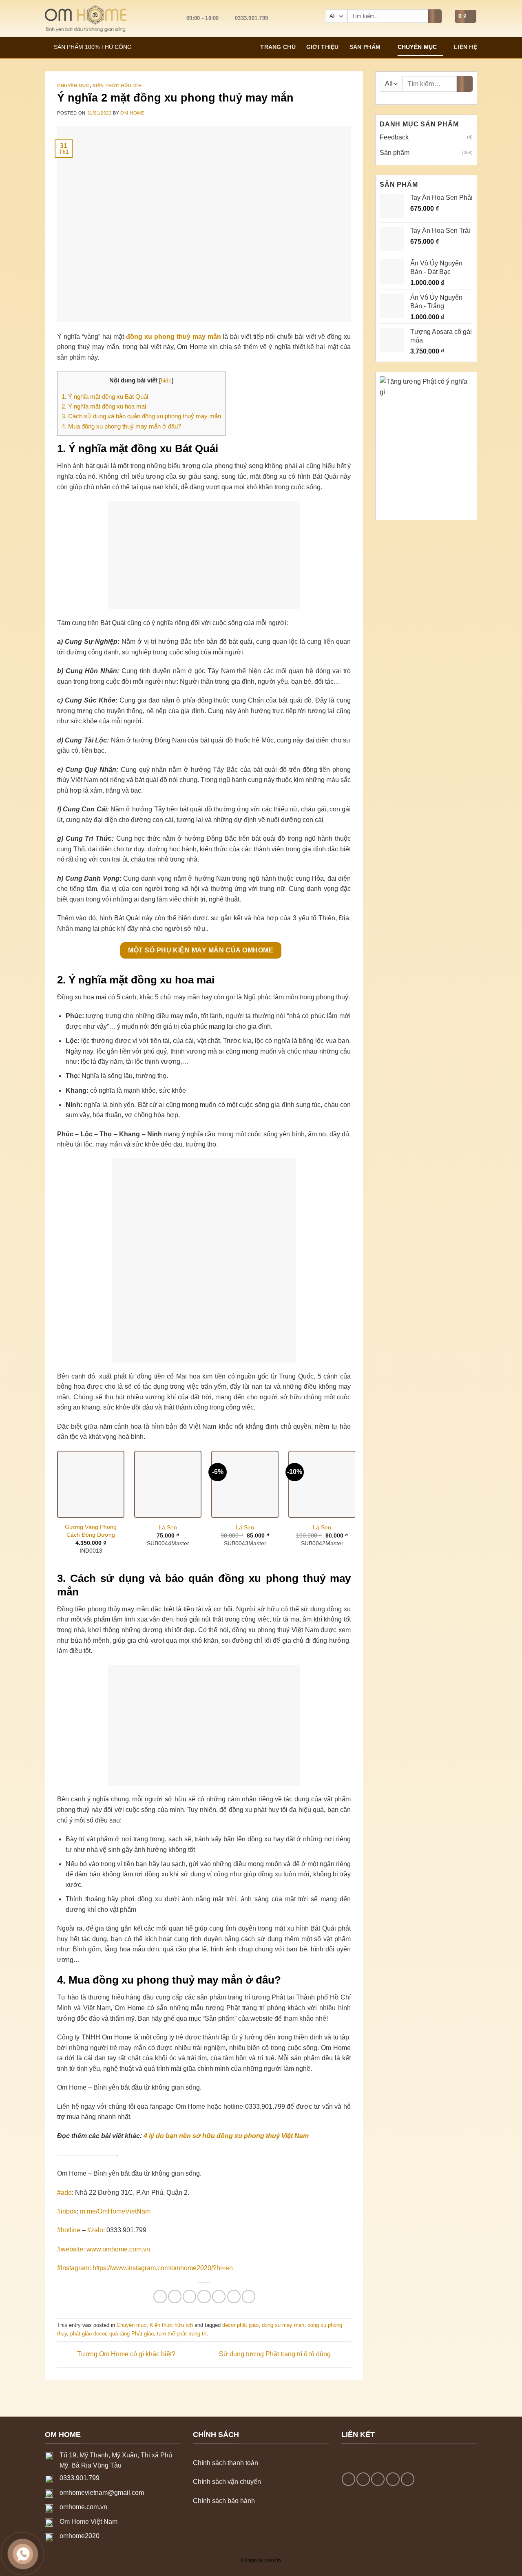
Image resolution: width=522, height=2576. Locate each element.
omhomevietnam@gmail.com (102, 2493)
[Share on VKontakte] (219, 2297)
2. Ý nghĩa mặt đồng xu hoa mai (104, 406)
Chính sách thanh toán (226, 2463)
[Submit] (435, 16)
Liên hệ (466, 47)
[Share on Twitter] (175, 2297)
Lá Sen (168, 1527)
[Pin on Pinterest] (204, 2297)
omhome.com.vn (83, 2507)
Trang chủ (278, 47)
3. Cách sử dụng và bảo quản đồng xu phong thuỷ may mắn (141, 416)
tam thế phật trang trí (182, 2334)
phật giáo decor (88, 2334)
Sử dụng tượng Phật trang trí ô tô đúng (276, 2354)
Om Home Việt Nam (88, 2522)
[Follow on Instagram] (363, 2479)
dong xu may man (283, 2325)
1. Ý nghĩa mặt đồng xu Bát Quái (105, 397)
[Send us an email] (378, 2479)
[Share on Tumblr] (249, 2297)
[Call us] (393, 2479)
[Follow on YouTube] (408, 2479)
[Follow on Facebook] (348, 2479)
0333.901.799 (80, 2478)
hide (166, 381)
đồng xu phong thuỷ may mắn (174, 337)
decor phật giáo (240, 2325)
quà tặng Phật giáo (132, 2334)
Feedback (394, 137)
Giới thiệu (323, 47)
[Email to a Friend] (189, 2297)
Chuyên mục (417, 47)
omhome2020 (80, 2536)
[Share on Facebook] (160, 2297)
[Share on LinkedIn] (234, 2297)
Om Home (132, 113)
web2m (273, 2561)
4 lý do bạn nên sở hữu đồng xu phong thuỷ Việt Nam (226, 2136)
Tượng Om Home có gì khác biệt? (125, 2354)
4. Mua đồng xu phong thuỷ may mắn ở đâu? (121, 426)
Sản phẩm (365, 47)
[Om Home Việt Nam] (86, 18)
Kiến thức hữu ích (117, 86)
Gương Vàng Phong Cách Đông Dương (91, 1531)
